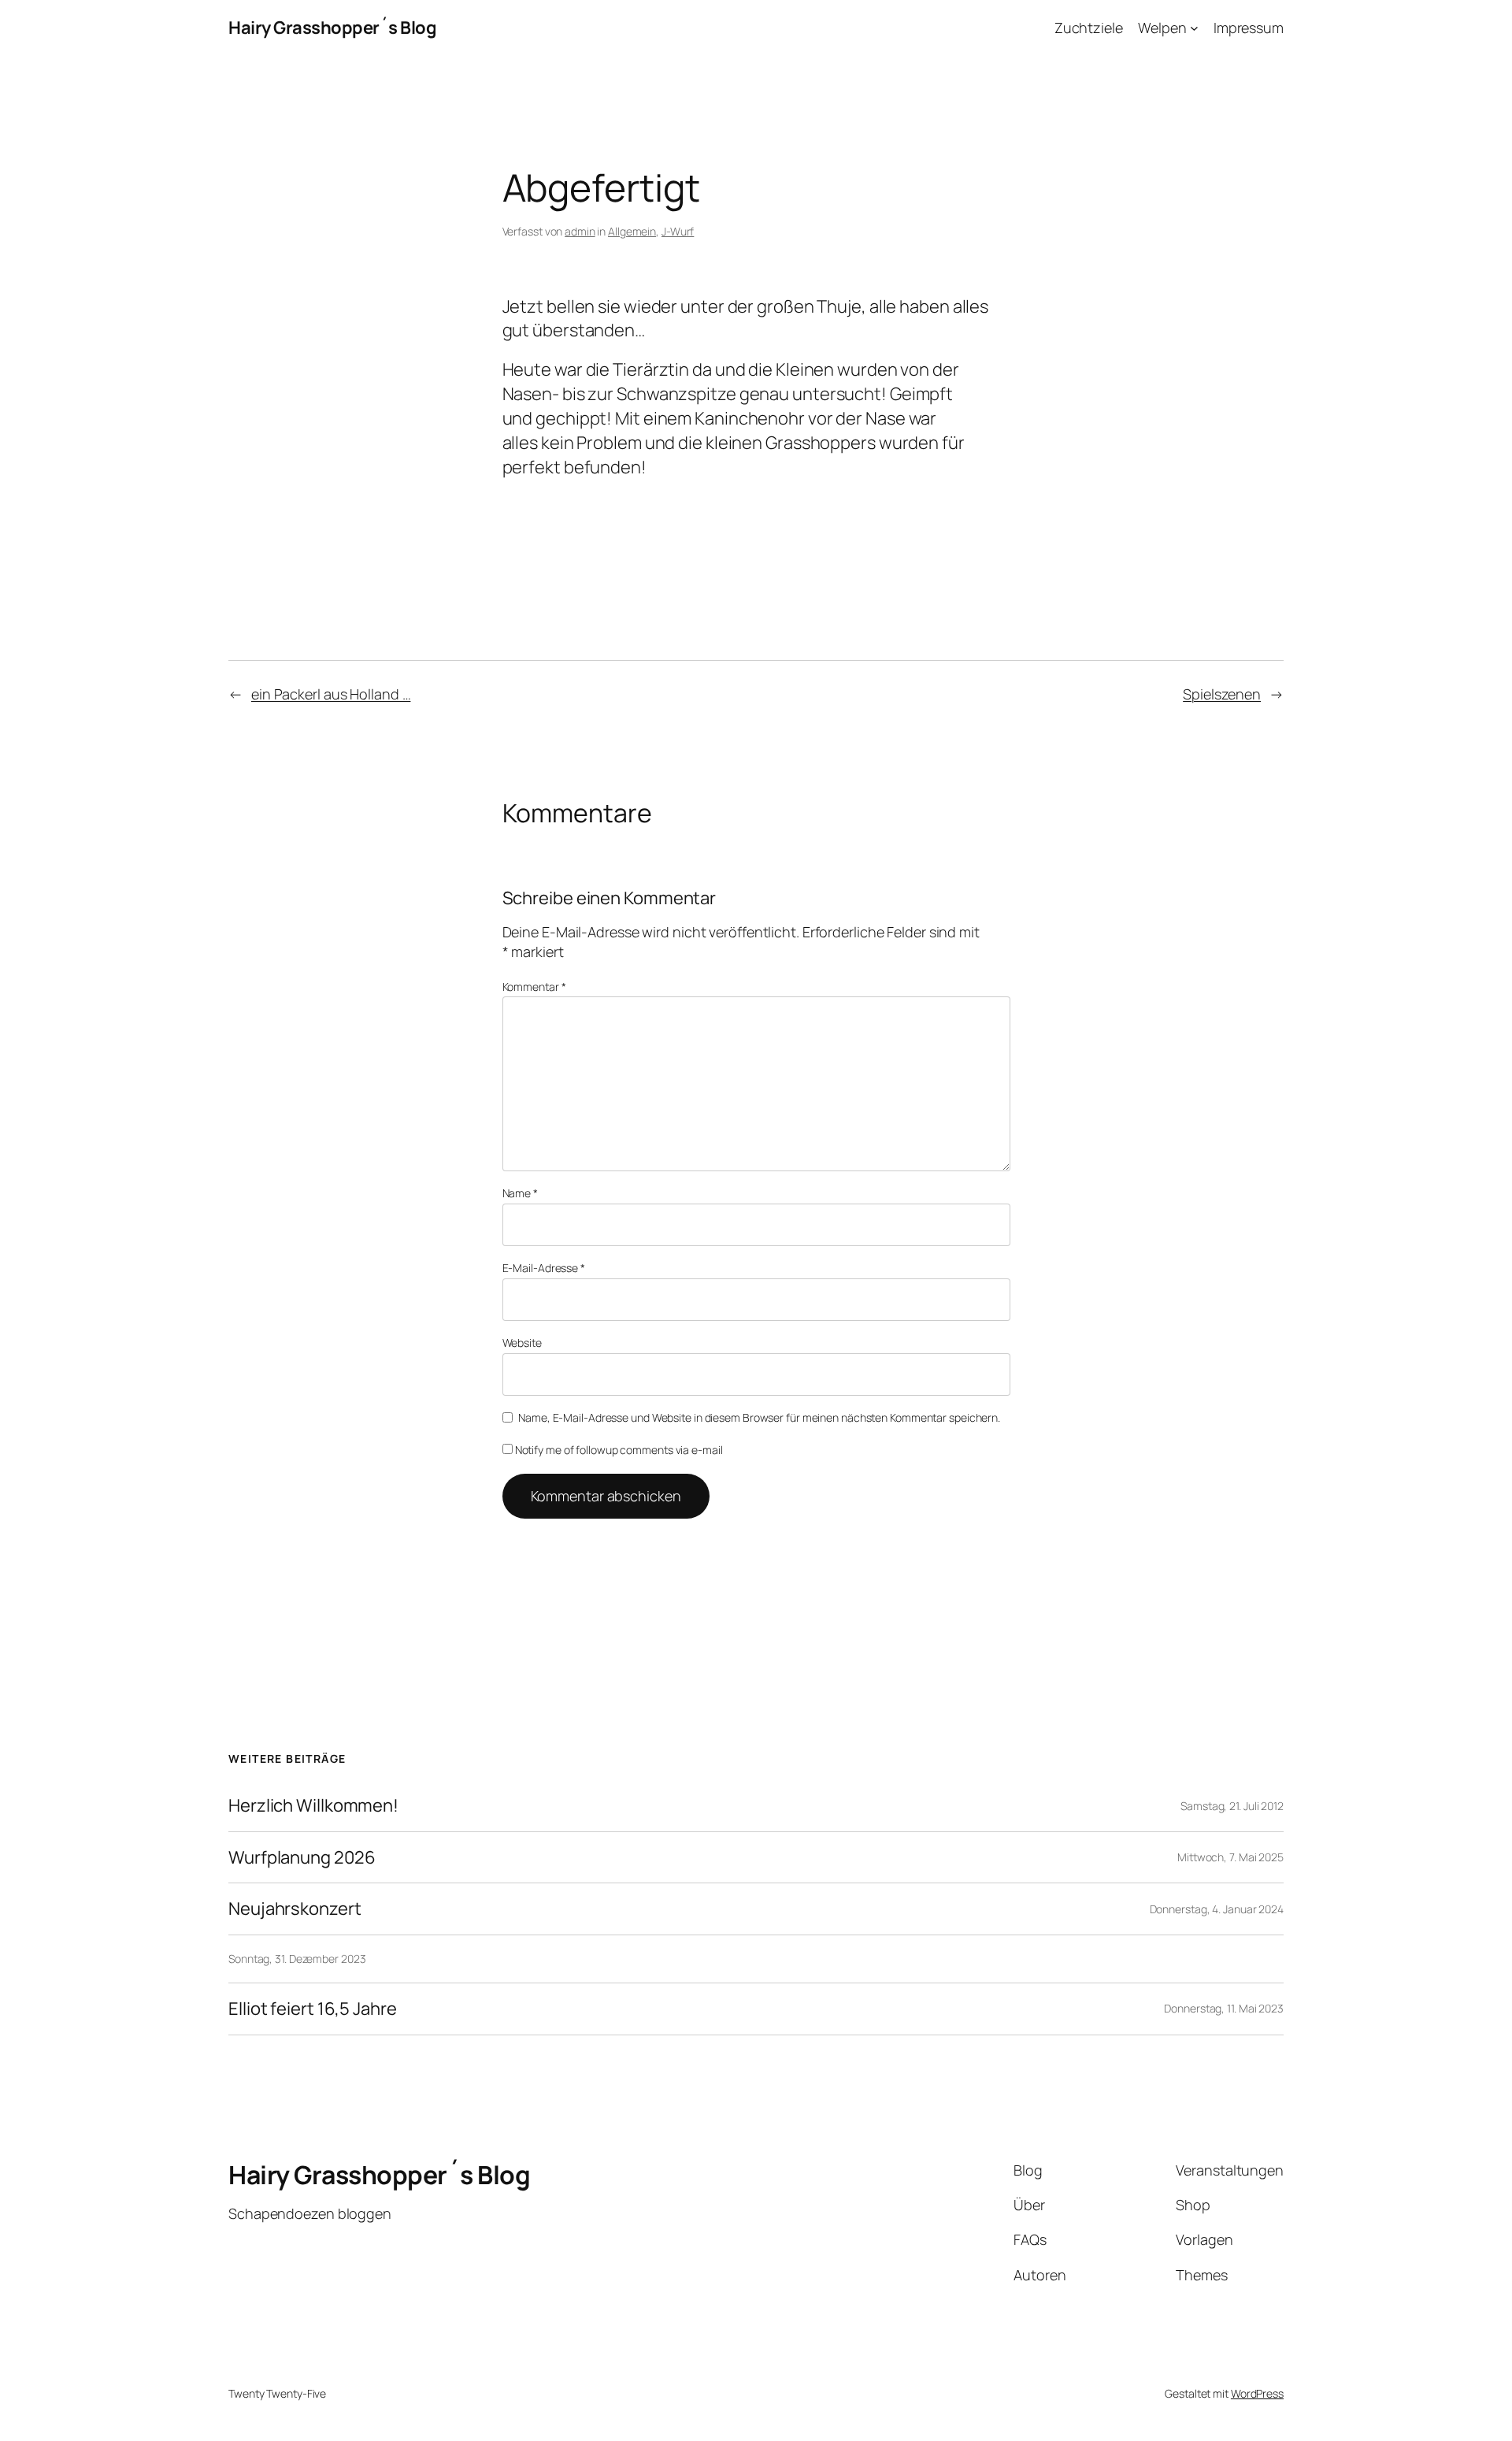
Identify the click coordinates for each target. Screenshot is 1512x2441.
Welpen (1162, 28)
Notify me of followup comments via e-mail (619, 1450)
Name (520, 1193)
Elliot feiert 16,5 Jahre (313, 2009)
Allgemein (632, 231)
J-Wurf (678, 231)
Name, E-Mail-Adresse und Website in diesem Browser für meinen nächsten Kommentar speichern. (759, 1417)
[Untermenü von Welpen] (1194, 28)
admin (580, 231)
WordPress (1257, 2393)
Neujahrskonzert (295, 1909)
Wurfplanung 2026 (302, 1858)
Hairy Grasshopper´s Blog (332, 28)
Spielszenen (1222, 694)
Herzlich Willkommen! (313, 1806)
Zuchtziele (1089, 28)
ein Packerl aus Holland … (331, 694)
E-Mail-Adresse (544, 1268)
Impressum (1249, 28)
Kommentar (534, 987)
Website (522, 1343)
